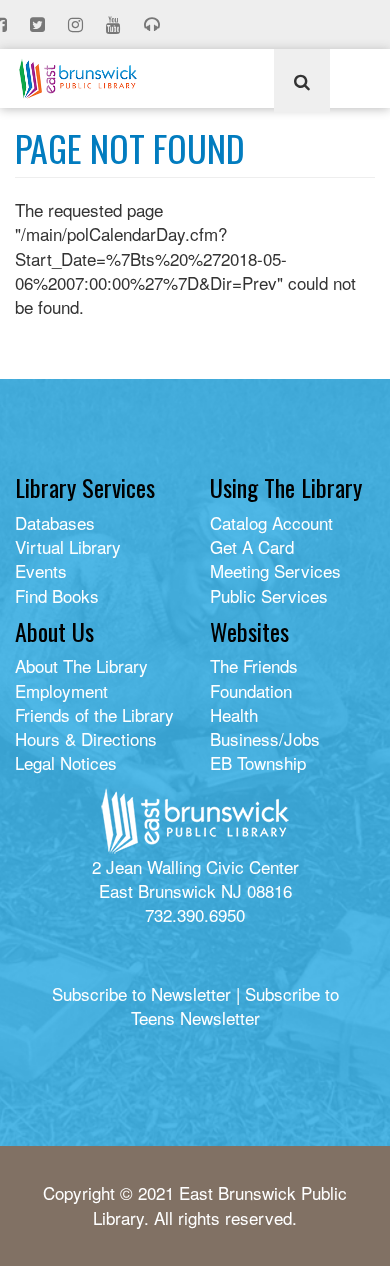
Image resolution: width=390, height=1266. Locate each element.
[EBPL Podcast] (154, 25)
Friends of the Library (94, 714)
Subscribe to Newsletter (141, 993)
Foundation (251, 690)
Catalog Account (271, 522)
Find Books (57, 595)
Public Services (269, 595)
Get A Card (252, 546)
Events (41, 570)
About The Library (81, 665)
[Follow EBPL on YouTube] (115, 25)
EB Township (258, 762)
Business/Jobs (265, 738)
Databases (55, 522)
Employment (61, 690)
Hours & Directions (86, 738)
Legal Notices (66, 762)
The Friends (254, 665)
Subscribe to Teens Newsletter (235, 1005)
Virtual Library (68, 546)
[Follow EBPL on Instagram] (77, 25)
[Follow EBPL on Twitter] (39, 25)
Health (234, 714)
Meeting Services (275, 570)
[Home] (78, 78)
